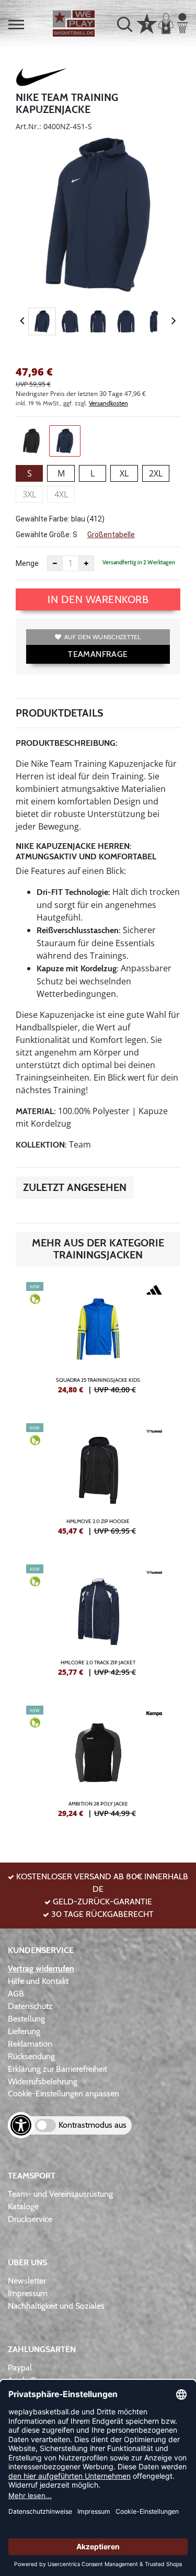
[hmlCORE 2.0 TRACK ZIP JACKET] (98, 1625)
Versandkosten (108, 403)
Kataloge (23, 2206)
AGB (16, 1994)
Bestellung (26, 2019)
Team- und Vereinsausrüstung (60, 2194)
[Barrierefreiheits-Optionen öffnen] (21, 2125)
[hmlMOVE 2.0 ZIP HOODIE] (98, 1483)
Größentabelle (111, 535)
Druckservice (30, 2219)
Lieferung (24, 2031)
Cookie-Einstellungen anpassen (64, 2093)
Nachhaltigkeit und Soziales (56, 2306)
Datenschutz (30, 2006)
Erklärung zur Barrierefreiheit (57, 2069)
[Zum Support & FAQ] (147, 22)
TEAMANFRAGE (98, 654)
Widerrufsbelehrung (43, 2081)
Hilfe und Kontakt (38, 1981)
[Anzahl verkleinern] (55, 563)
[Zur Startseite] (74, 24)
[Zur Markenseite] (42, 78)
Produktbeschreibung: (67, 743)
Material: (36, 1111)
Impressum (28, 2293)
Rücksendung (31, 2056)
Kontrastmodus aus (93, 2125)
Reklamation (30, 2044)
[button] (16, 25)
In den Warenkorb (98, 599)
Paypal (20, 2368)
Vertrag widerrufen (41, 1968)
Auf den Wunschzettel (103, 637)
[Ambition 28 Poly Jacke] (98, 1766)
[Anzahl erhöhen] (86, 563)
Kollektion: (41, 1145)
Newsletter (27, 2281)
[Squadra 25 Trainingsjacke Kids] (98, 1342)
